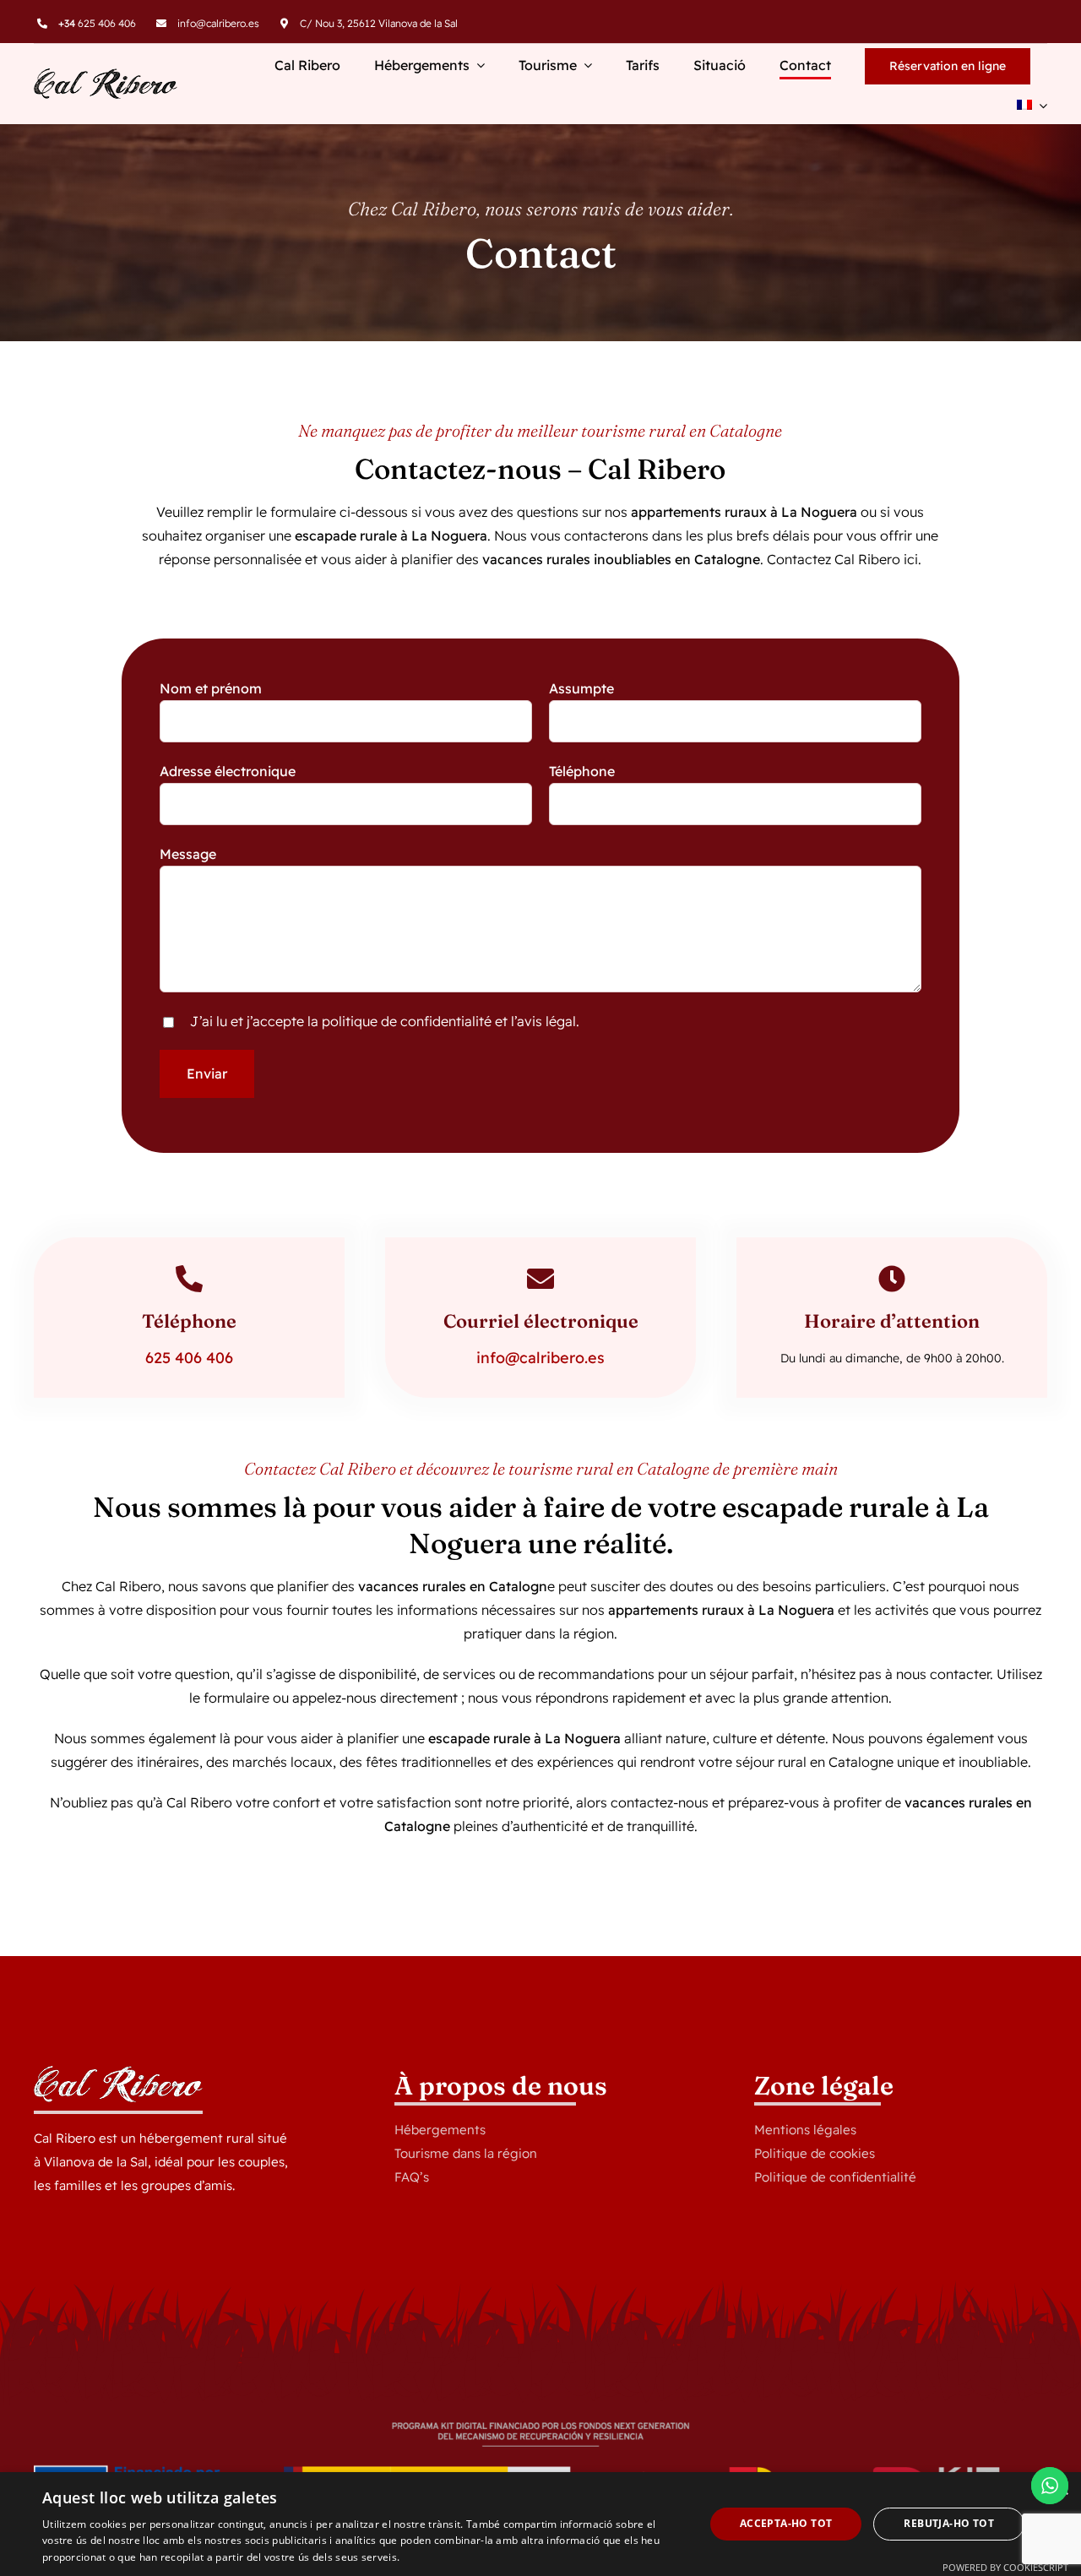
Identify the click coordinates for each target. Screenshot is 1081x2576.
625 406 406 (97, 23)
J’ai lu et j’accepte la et (385, 1021)
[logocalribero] (106, 75)
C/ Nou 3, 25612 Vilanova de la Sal (379, 23)
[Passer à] (1032, 106)
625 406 (174, 1358)
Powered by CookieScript (1005, 2567)
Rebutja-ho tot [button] (949, 2523)
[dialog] (540, 2524)
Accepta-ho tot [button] (786, 2523)
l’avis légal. (545, 1021)
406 (217, 1358)
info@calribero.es (218, 23)
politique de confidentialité (407, 1021)
